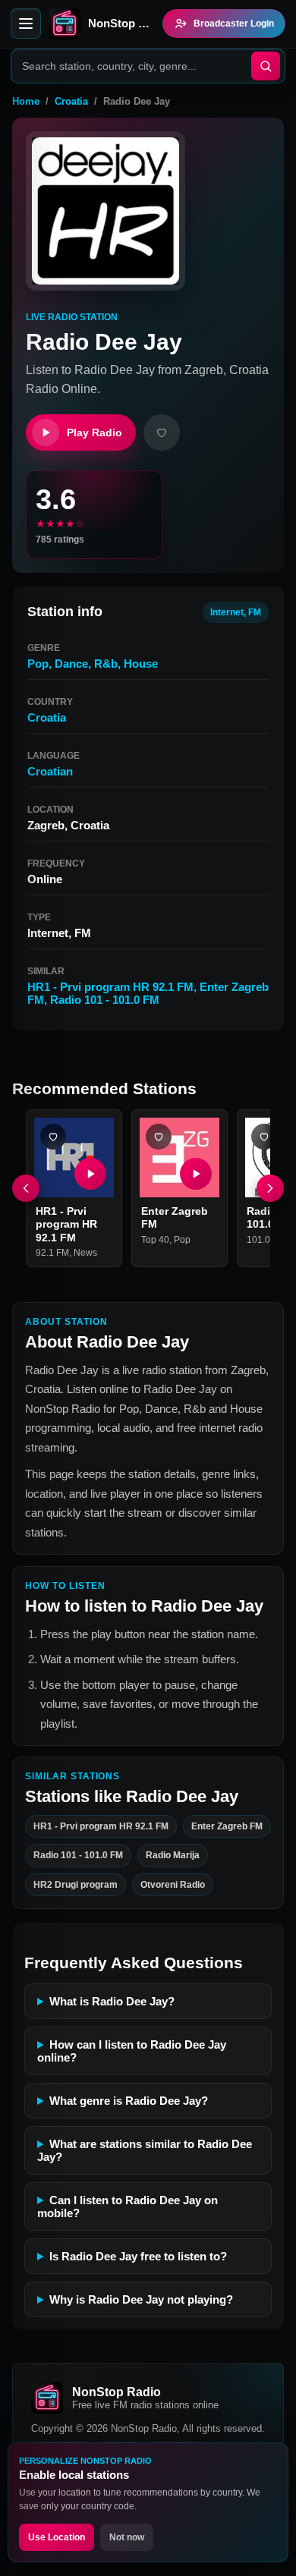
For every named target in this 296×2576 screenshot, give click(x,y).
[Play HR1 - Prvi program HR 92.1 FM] (90, 1174)
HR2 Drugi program (76, 1885)
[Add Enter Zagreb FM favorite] (159, 1137)
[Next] (270, 1188)
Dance (71, 664)
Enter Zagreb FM (227, 1826)
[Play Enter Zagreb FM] (196, 1174)
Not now (127, 2537)
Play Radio (94, 432)
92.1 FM (52, 1253)
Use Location (57, 2537)
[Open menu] (26, 24)
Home (26, 101)
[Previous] (26, 1188)
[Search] (266, 66)
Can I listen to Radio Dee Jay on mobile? (128, 2206)
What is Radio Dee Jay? (112, 2001)
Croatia (71, 101)
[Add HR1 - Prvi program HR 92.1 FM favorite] (53, 1137)
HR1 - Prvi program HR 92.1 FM (110, 987)
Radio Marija (173, 1855)
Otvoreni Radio (173, 1885)
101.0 (258, 1240)
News (85, 1253)
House (141, 664)
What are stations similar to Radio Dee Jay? (145, 2150)
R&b (106, 664)
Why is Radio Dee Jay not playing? (141, 2299)
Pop (38, 664)
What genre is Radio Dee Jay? (129, 2101)
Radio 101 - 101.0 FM (105, 1000)
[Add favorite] (162, 432)
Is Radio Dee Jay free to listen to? (138, 2256)
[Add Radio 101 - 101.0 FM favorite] (264, 1137)
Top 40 (155, 1240)
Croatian (50, 771)
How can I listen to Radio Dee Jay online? (132, 2051)
